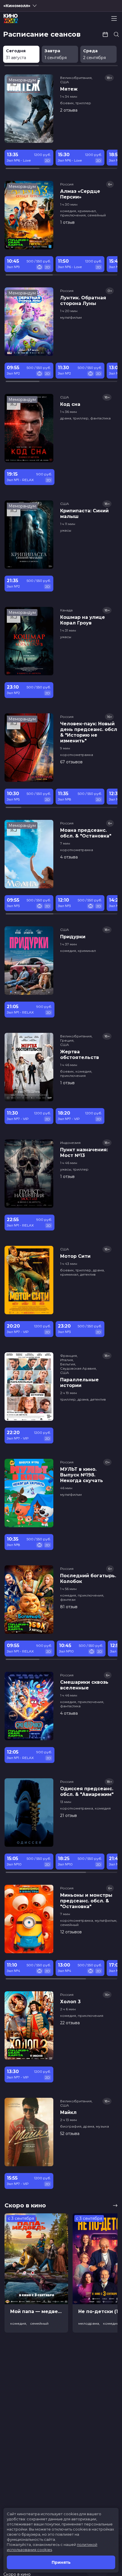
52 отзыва (70, 2134)
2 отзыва (69, 110)
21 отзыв (69, 1815)
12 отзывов (71, 1932)
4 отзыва (69, 857)
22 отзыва (70, 2023)
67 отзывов (71, 762)
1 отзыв (67, 222)
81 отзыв (69, 1607)
